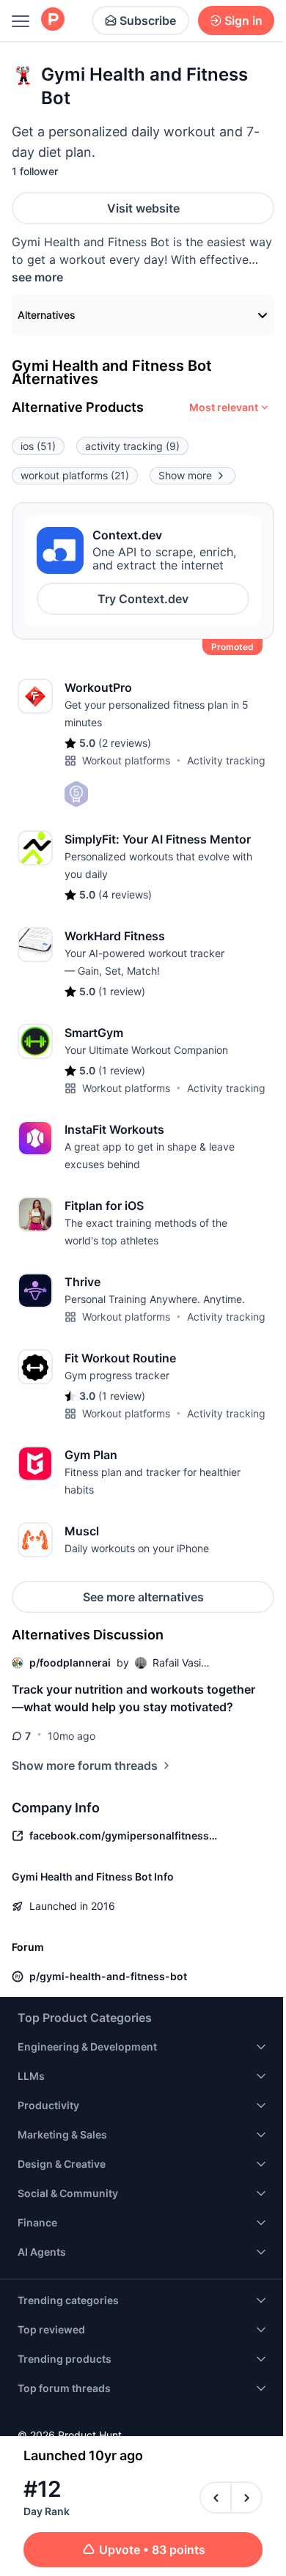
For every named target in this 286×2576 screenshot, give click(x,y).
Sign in (243, 21)
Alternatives (47, 315)
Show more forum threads (85, 1765)
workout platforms (75, 475)
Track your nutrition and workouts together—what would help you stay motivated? (133, 1698)
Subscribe (148, 21)
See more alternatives (143, 1597)
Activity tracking (226, 760)
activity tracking (132, 446)
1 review (122, 991)
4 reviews (125, 894)
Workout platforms (126, 760)
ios (38, 446)
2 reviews (125, 743)
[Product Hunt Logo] (53, 20)
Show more (185, 475)
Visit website (143, 208)
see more (37, 277)
